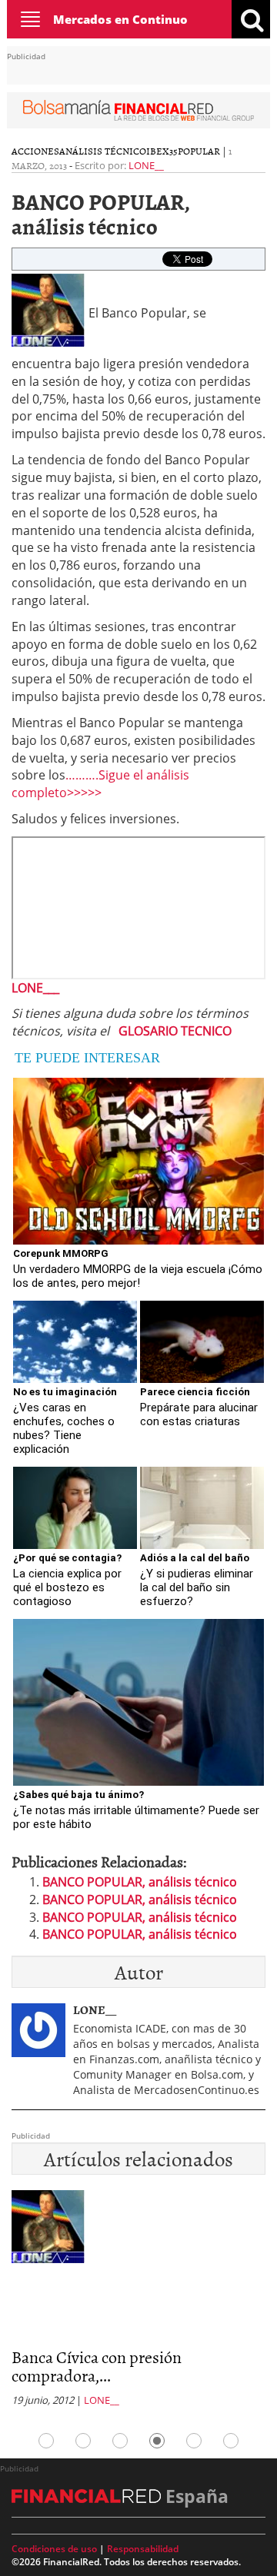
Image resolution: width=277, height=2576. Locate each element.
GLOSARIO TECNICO (175, 1031)
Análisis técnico (103, 151)
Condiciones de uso (54, 2549)
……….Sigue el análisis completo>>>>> (100, 784)
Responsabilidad (143, 2549)
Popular (199, 151)
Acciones (35, 151)
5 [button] (194, 2441)
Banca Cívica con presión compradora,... (97, 2366)
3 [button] (120, 2441)
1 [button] (46, 2441)
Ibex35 (162, 151)
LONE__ (146, 165)
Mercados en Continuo (120, 19)
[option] (138, 2303)
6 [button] (231, 2441)
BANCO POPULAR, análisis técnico (140, 1882)
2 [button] (83, 2441)
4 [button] (157, 2441)
